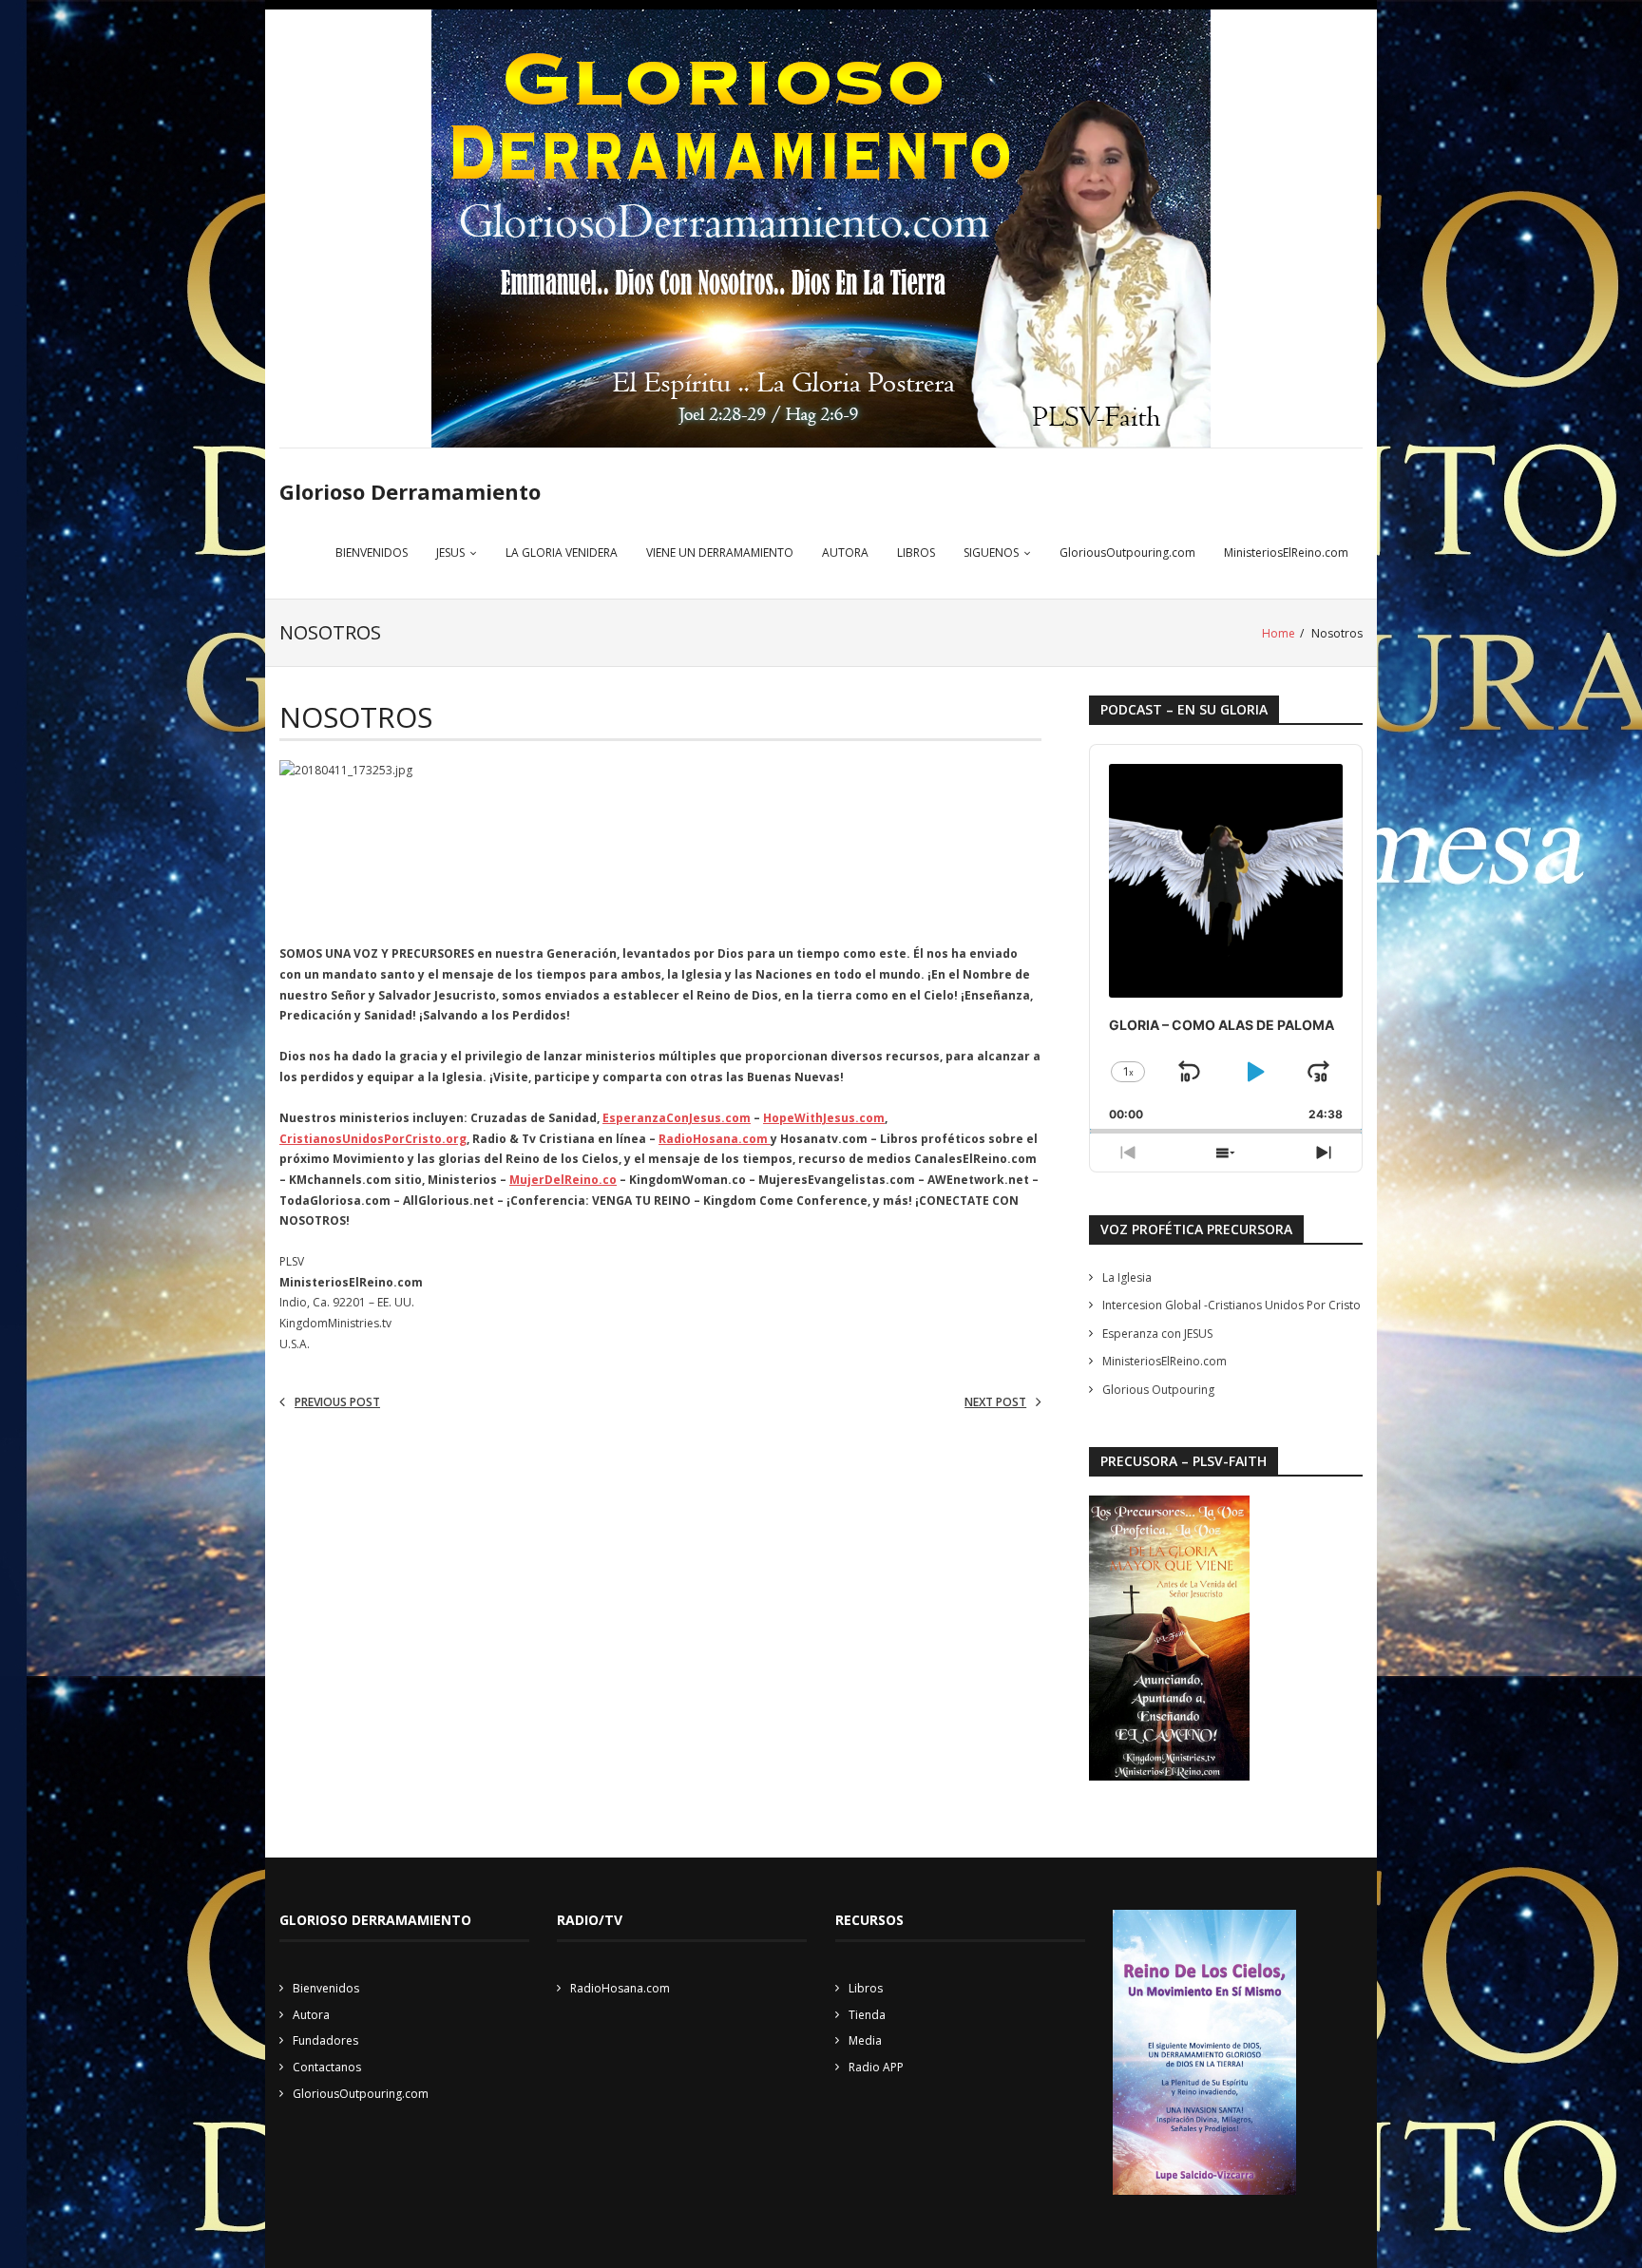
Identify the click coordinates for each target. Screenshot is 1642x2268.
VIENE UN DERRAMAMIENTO (720, 553)
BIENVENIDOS (372, 553)
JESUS (450, 553)
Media (865, 2040)
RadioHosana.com (715, 1139)
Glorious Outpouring (1158, 1390)
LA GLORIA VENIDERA (562, 553)
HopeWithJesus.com (824, 1118)
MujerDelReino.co (563, 1180)
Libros (866, 1988)
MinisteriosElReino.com (1286, 553)
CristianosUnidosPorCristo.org (373, 1139)
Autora (311, 2015)
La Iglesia (1127, 1277)
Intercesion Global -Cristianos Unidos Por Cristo (1231, 1305)
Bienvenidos (326, 1988)
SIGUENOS (991, 553)
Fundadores (325, 2040)
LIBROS (916, 553)
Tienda (867, 2015)
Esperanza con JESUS (1157, 1334)
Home (1279, 633)
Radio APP (876, 2067)
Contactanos (327, 2067)
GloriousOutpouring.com (1127, 553)
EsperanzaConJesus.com (677, 1118)
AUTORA (845, 553)
